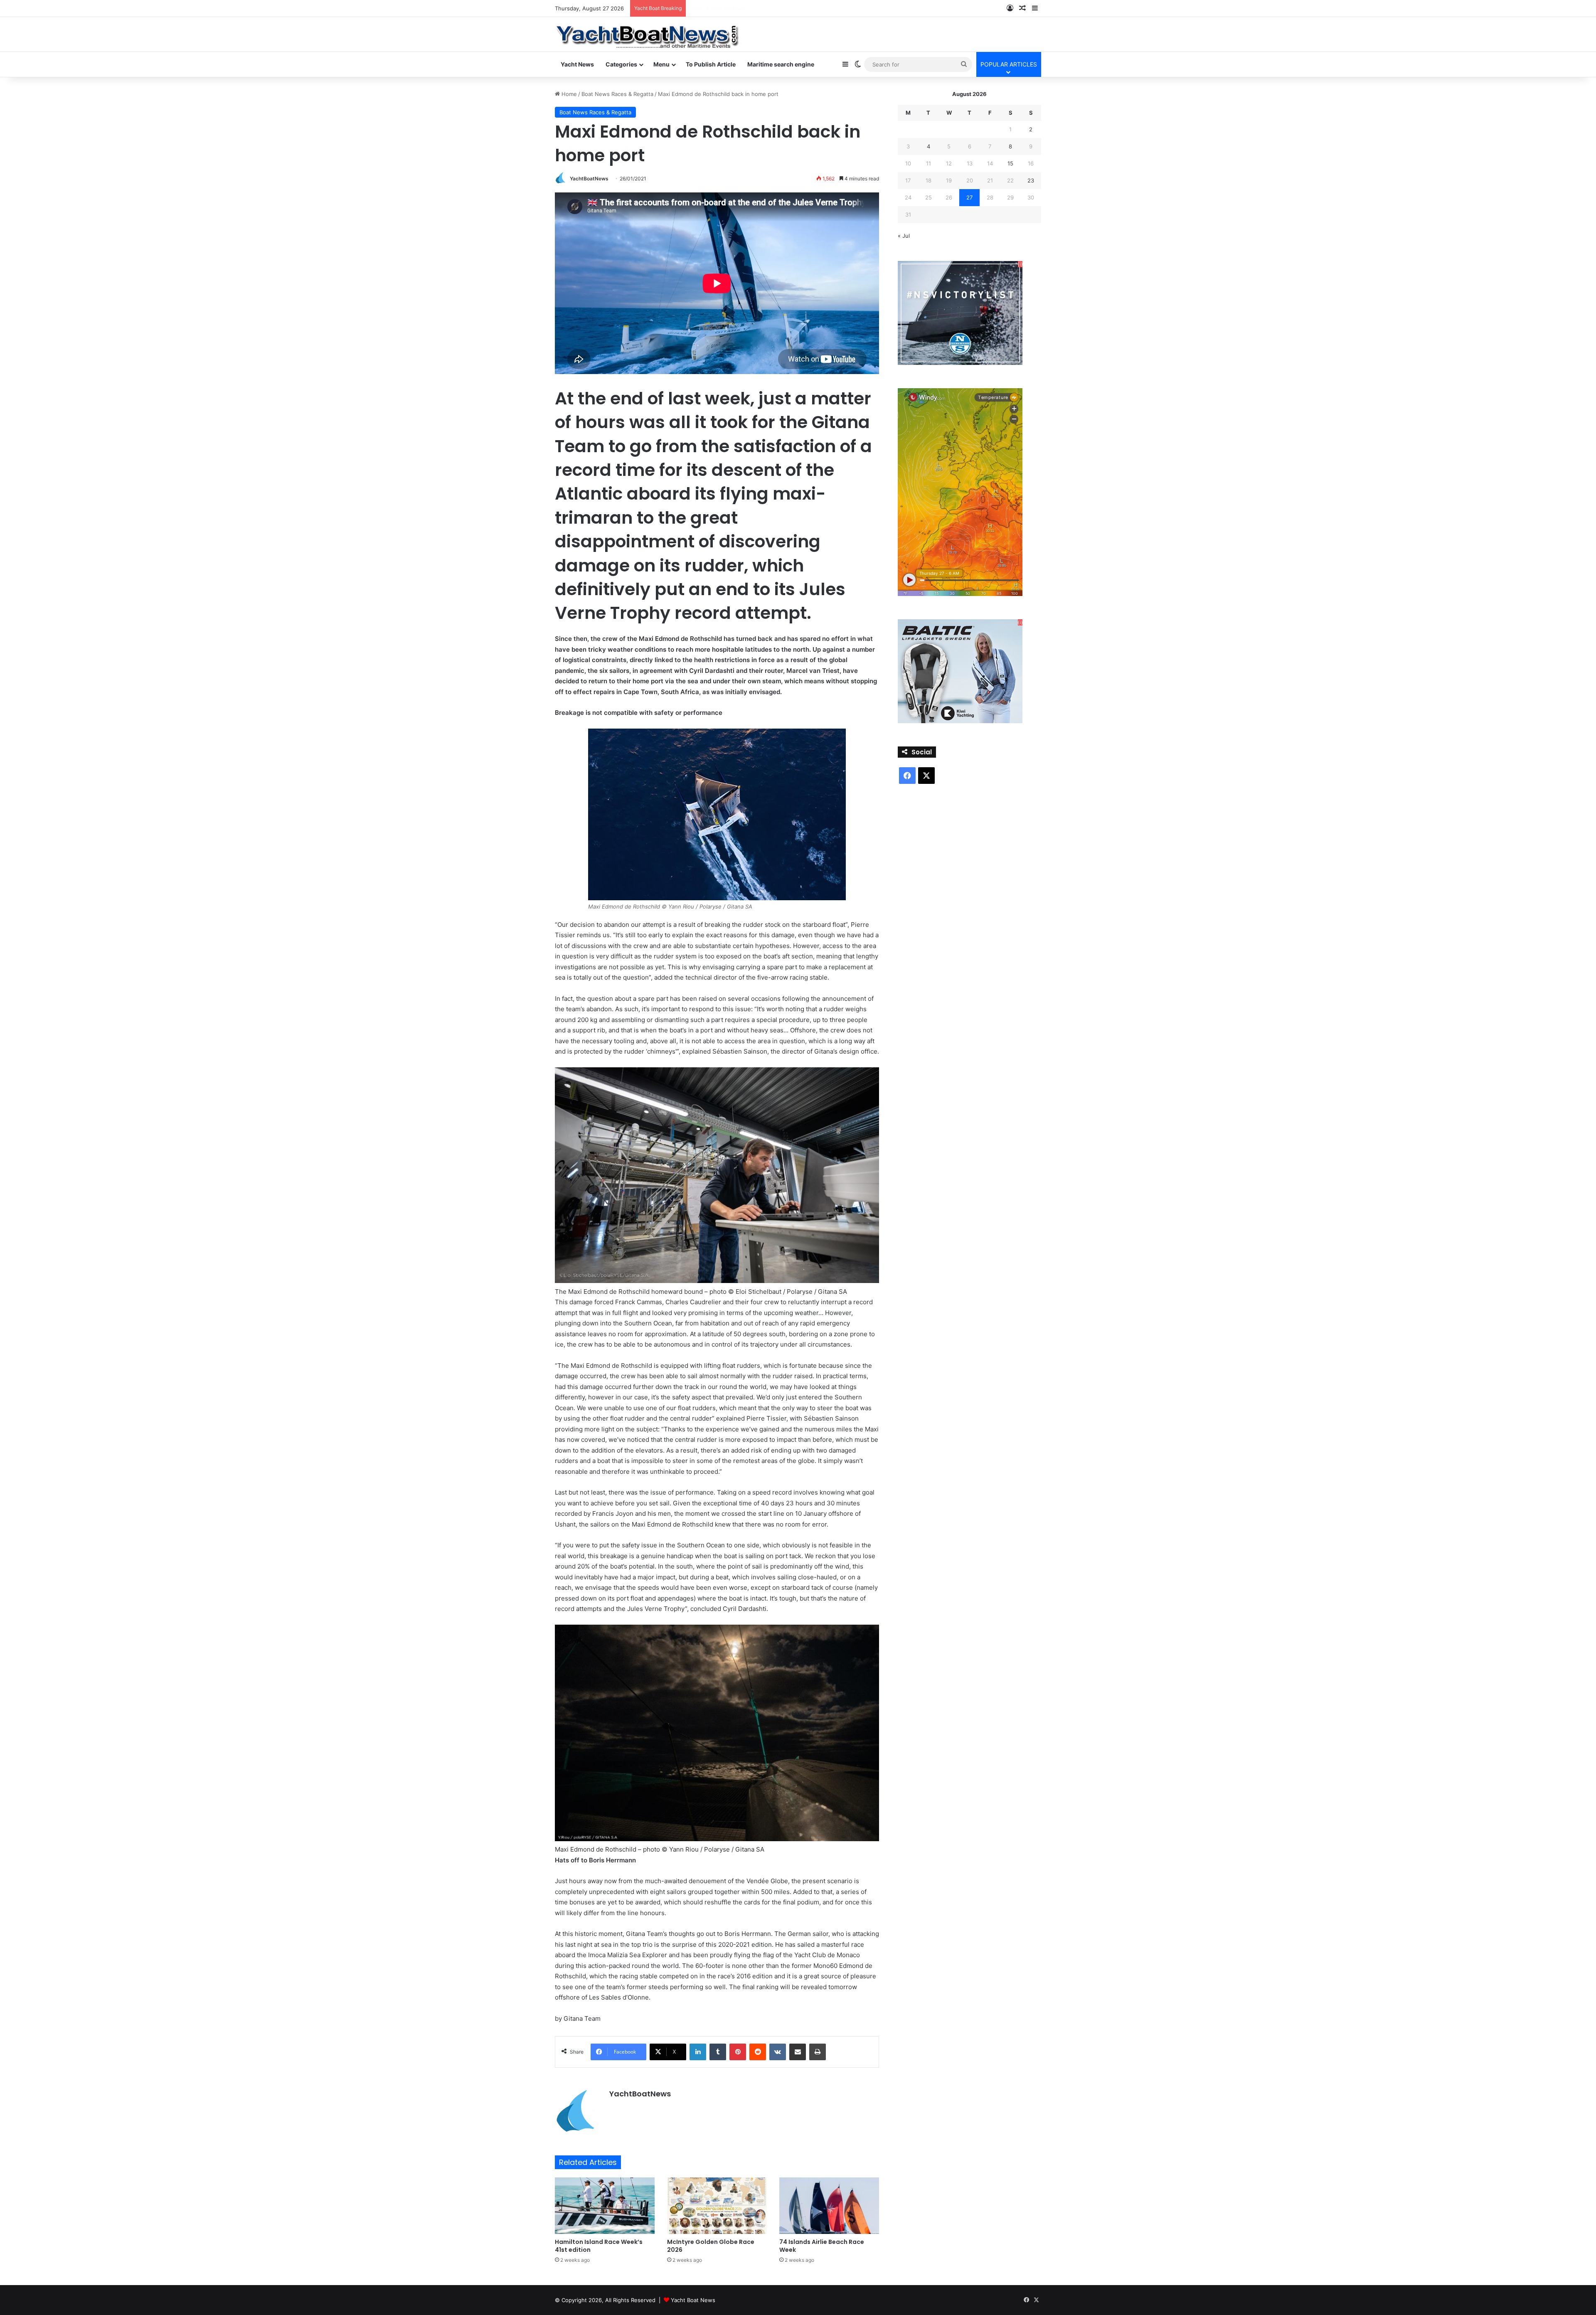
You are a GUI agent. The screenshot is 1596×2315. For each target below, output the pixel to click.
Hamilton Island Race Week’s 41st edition (599, 2246)
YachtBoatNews (589, 179)
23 (1031, 180)
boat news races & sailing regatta (733, 8)
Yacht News (577, 64)
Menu (661, 64)
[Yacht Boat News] (648, 34)
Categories (621, 64)
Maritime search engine (781, 64)
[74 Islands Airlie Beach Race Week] (829, 2205)
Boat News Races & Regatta (617, 94)
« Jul (904, 236)
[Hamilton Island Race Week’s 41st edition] (605, 2205)
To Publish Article (711, 64)
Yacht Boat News (693, 2300)
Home (568, 94)
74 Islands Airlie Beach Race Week (822, 2246)
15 (1010, 163)
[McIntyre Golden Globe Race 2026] (717, 2205)
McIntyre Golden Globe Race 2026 (711, 2246)
